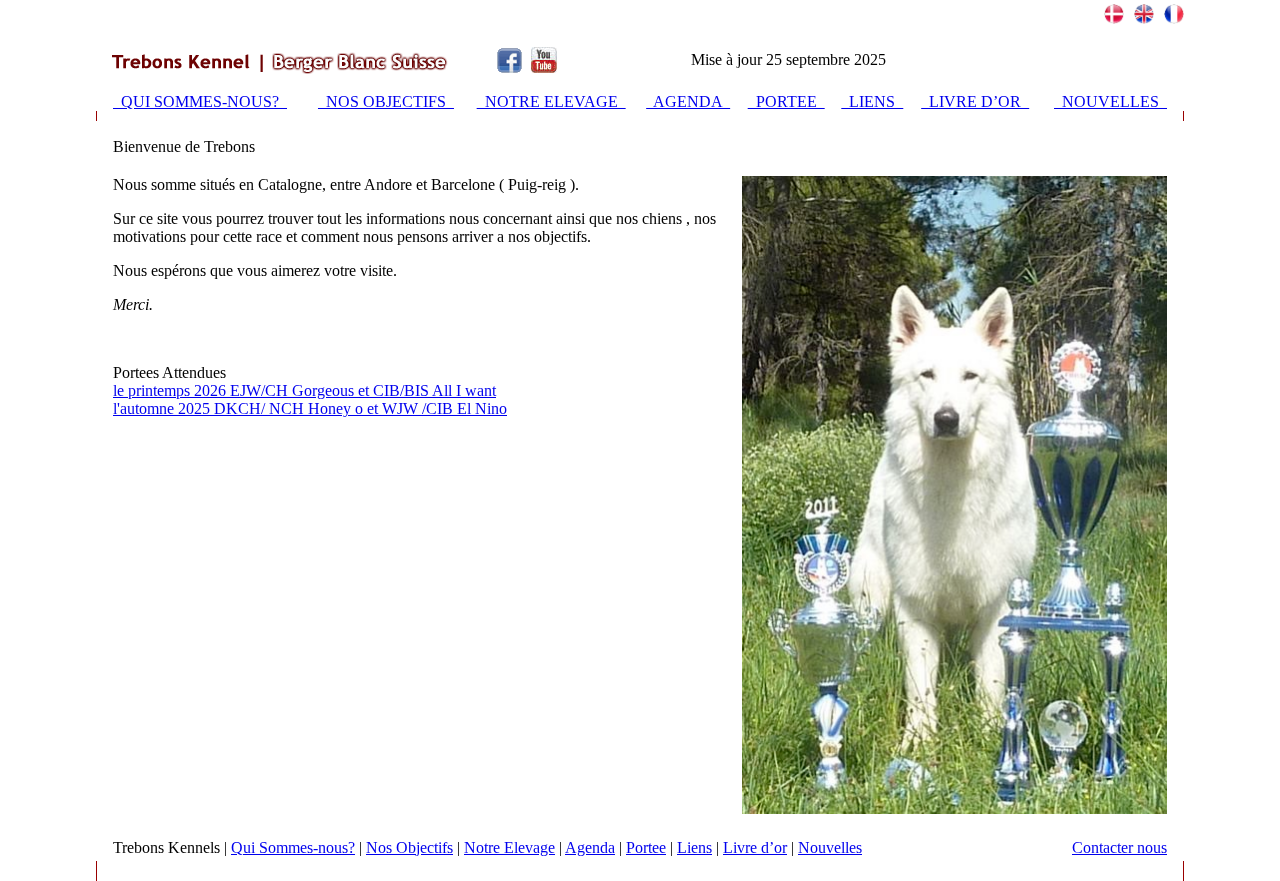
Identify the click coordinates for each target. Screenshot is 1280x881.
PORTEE (786, 101)
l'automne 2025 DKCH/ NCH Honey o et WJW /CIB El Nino (310, 408)
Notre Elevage (509, 847)
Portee (646, 847)
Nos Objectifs (409, 847)
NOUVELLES (1110, 101)
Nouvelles (830, 847)
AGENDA (688, 101)
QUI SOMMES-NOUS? (200, 101)
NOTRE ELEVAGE (551, 101)
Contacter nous (1119, 847)
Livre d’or (755, 847)
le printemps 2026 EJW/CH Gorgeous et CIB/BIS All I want (304, 390)
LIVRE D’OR (975, 101)
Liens (694, 847)
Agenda (590, 847)
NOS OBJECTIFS (386, 101)
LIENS (872, 101)
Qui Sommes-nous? (293, 847)
